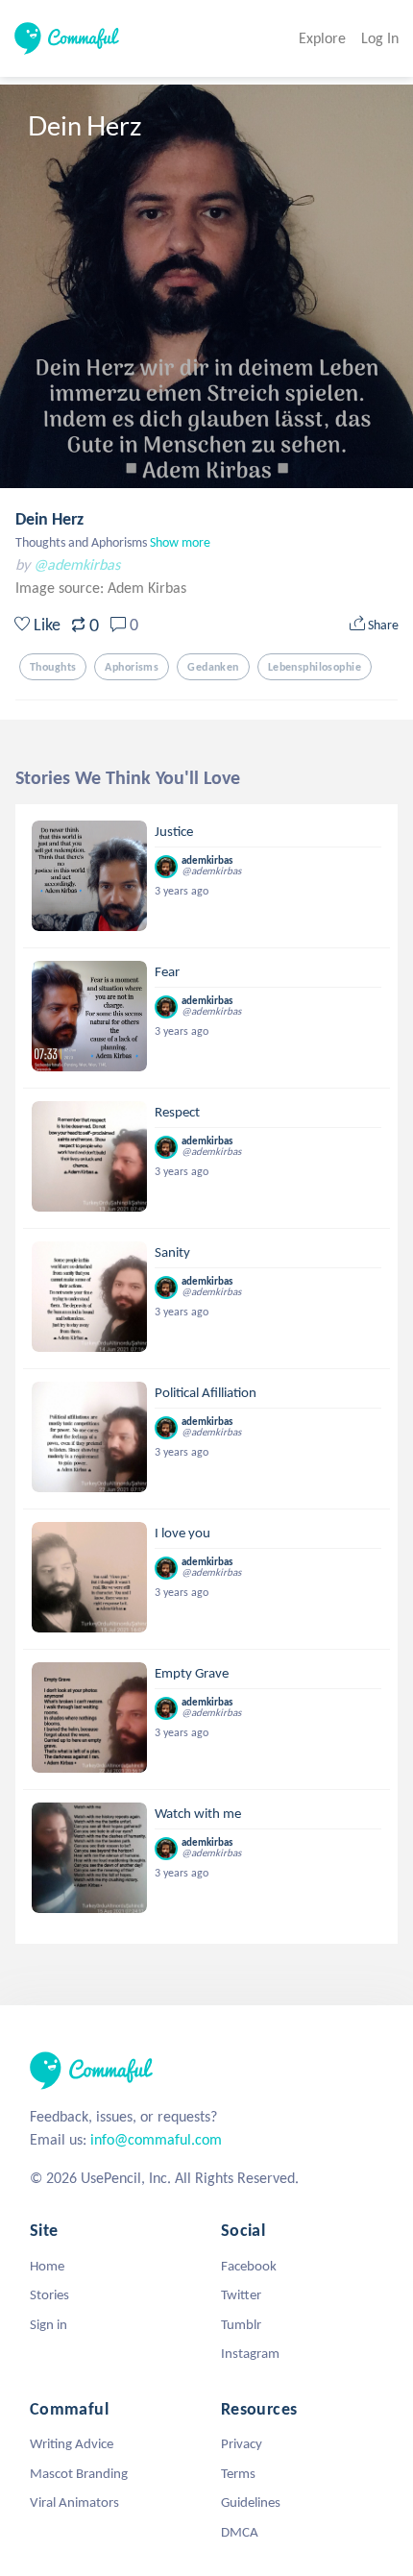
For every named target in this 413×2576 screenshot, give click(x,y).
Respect (177, 1112)
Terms (238, 2473)
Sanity (172, 1252)
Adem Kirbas (147, 588)
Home (47, 2266)
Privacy (242, 2443)
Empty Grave (192, 1673)
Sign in (49, 2324)
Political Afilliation (206, 1392)
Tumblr (241, 2324)
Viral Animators (74, 2502)
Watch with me (198, 1813)
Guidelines (251, 2502)
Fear (167, 971)
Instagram (250, 2353)
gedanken (213, 667)
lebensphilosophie (315, 667)
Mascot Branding (79, 2473)
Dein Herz (49, 519)
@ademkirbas (77, 564)
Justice (174, 831)
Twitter (241, 2294)
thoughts (53, 667)
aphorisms (132, 667)
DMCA (240, 2532)
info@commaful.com (156, 2139)
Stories (49, 2294)
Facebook (249, 2266)
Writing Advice (72, 2443)
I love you (182, 1533)
